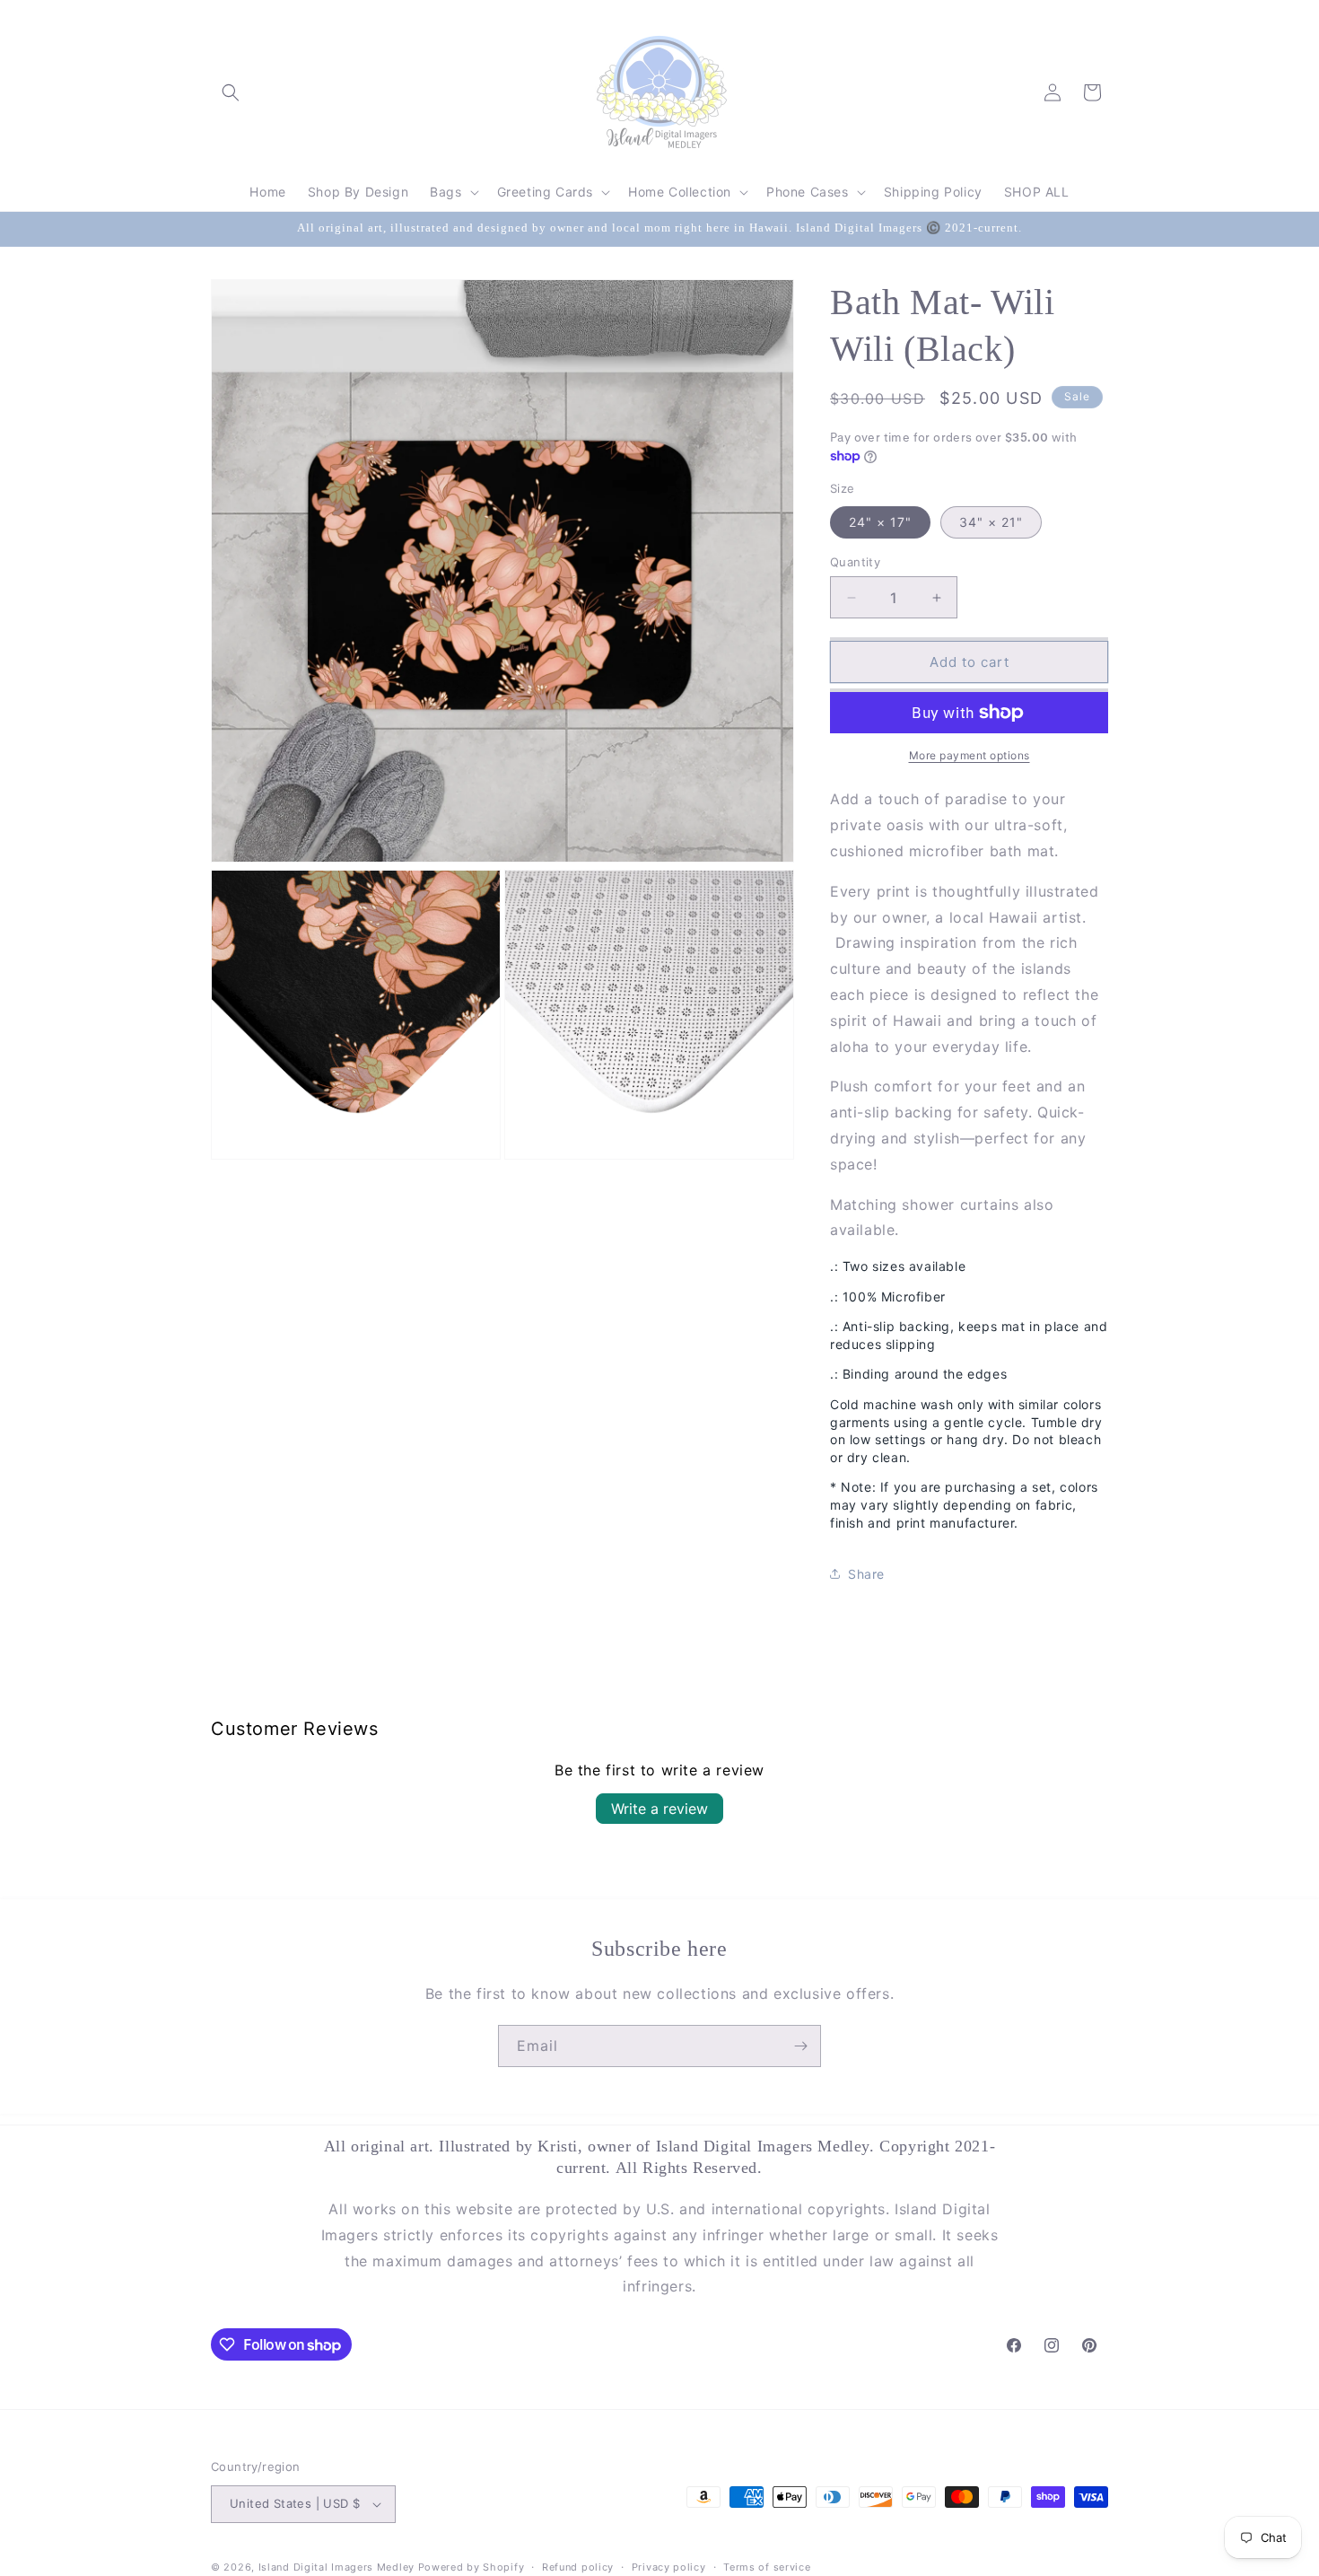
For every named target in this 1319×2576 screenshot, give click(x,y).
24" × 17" (880, 522)
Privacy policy (669, 2567)
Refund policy (578, 2567)
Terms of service (767, 2567)
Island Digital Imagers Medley (336, 2567)
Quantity (855, 562)
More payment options (970, 755)
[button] (231, 92)
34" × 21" (991, 522)
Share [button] (866, 1574)
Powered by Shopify (472, 2567)
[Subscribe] (800, 2046)
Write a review (659, 1809)
